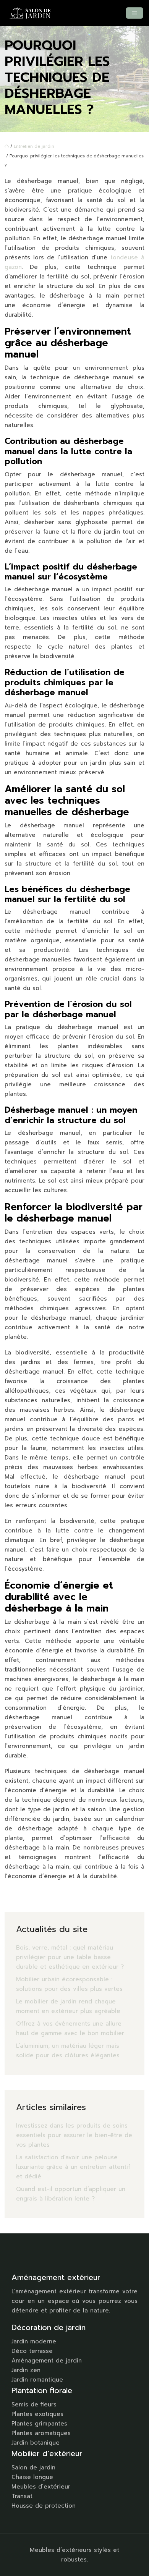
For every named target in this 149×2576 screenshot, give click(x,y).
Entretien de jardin (34, 146)
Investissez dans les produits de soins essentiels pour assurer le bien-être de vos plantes (74, 2135)
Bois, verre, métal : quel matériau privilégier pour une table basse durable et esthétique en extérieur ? (70, 1957)
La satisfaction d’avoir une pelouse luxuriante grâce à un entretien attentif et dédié (73, 2167)
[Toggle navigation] (134, 13)
